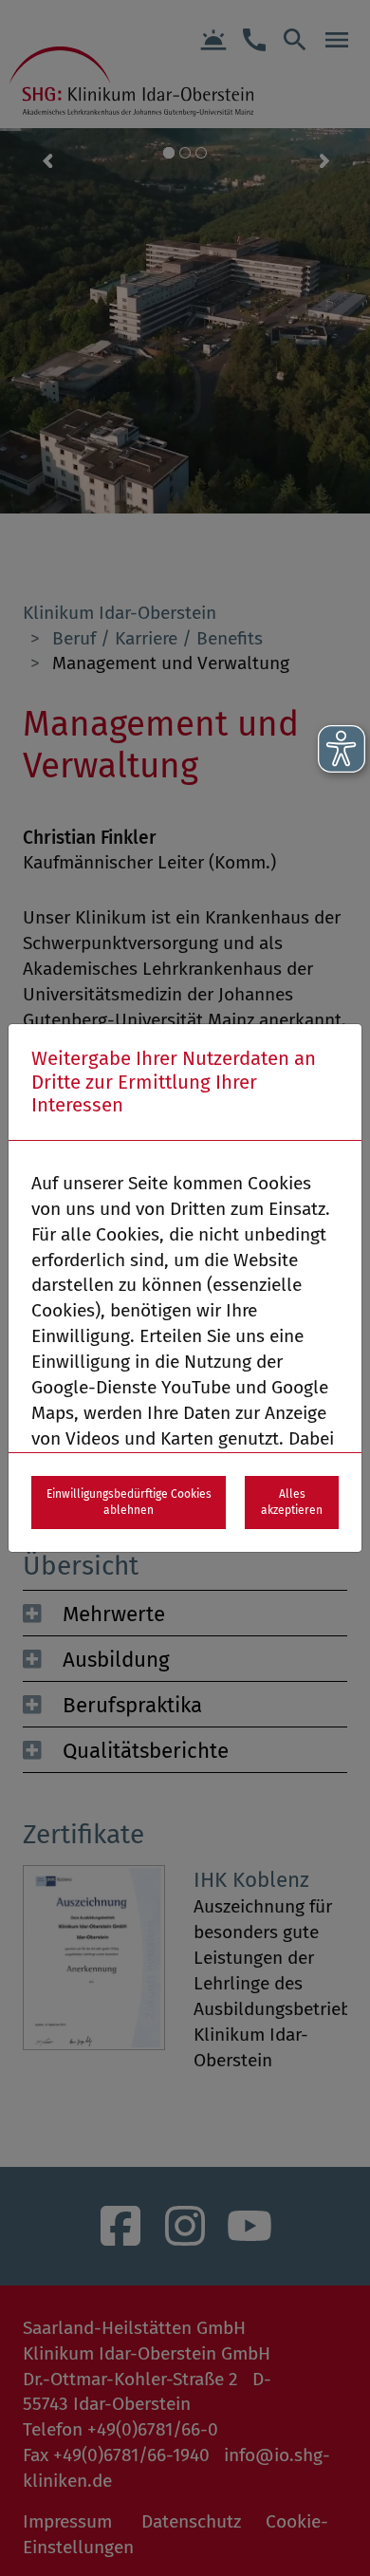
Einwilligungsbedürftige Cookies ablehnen (129, 1502)
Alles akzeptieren (292, 1502)
